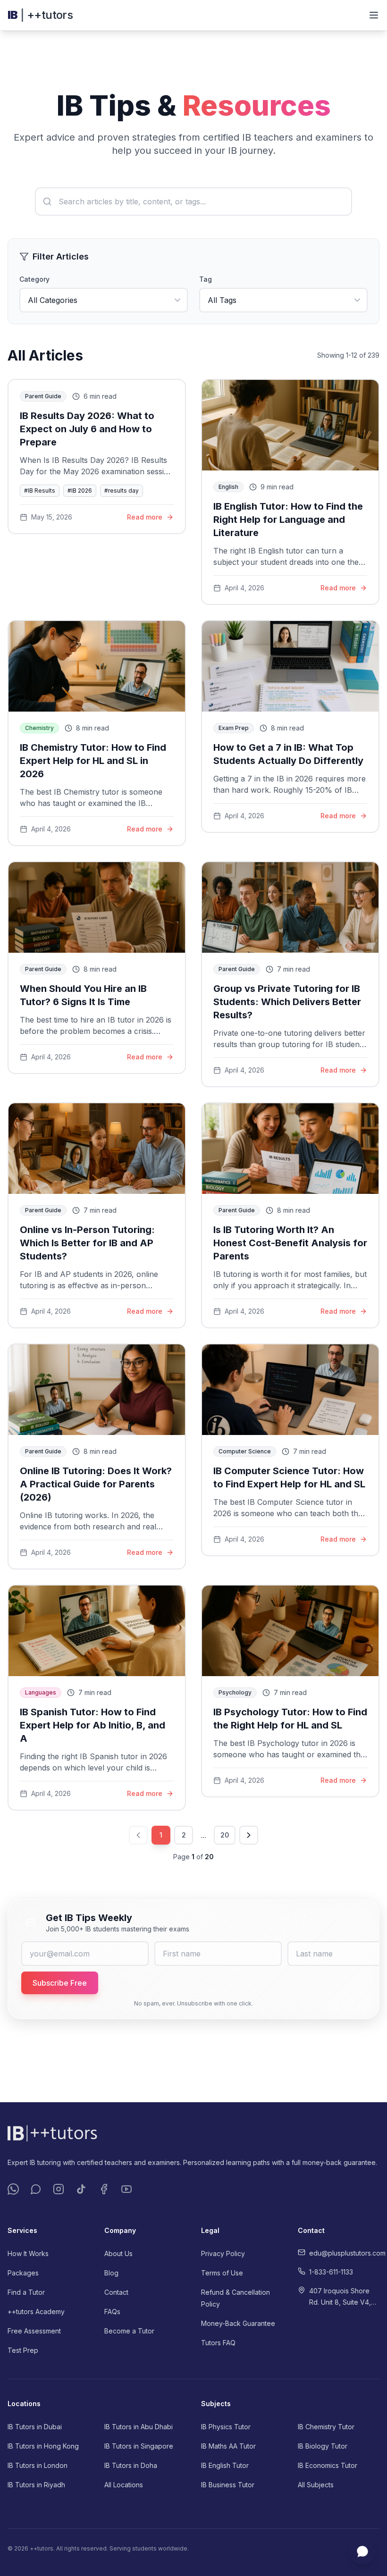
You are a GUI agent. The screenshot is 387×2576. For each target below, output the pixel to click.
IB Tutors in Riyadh (36, 2485)
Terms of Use (222, 2273)
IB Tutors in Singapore (139, 2446)
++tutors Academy (36, 2312)
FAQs (112, 2312)
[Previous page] (138, 1835)
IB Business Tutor (228, 2485)
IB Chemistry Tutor (326, 2427)
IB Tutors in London (38, 2465)
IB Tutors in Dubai (35, 2427)
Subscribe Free (60, 1983)
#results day (122, 491)
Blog (111, 2273)
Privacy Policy (223, 2253)
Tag (206, 279)
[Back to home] (193, 2133)
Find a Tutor (26, 2292)
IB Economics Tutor (328, 2465)
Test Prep (23, 2350)
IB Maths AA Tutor (228, 2446)
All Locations (124, 2485)
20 (225, 1835)
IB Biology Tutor (323, 2446)
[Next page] (249, 1835)
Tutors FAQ (218, 2343)
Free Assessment (34, 2331)
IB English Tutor (225, 2465)
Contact (116, 2292)
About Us (118, 2253)
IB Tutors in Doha (131, 2465)
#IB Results (40, 491)
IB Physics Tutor (226, 2427)
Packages (23, 2273)
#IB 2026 (80, 491)
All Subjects (316, 2485)
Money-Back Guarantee (238, 2323)
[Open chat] (362, 2551)
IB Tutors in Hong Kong (43, 2446)
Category (34, 279)
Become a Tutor (129, 2331)
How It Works (28, 2253)
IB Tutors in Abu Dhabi (139, 2427)
